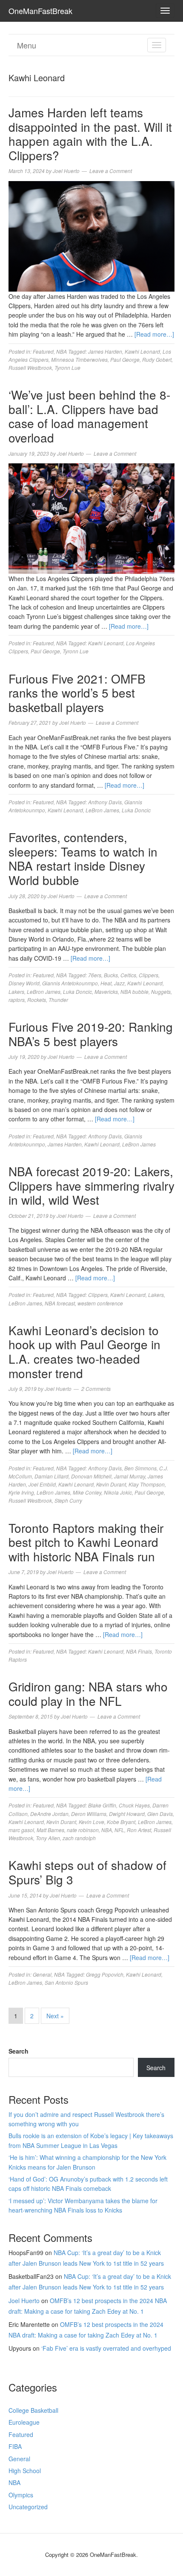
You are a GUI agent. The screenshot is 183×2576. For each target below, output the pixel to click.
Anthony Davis (105, 802)
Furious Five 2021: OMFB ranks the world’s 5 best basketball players (77, 693)
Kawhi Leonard (142, 351)
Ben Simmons (140, 1468)
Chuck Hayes (134, 1805)
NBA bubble (134, 992)
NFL (119, 1830)
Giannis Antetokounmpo (70, 983)
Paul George (125, 359)
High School (25, 2471)
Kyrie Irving (21, 1492)
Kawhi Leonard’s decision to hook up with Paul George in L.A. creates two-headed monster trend (84, 1352)
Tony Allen (48, 1838)
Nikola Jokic (118, 1492)
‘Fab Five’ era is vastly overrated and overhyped (106, 2348)
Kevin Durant (111, 1484)
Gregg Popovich (105, 1974)
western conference (100, 1303)
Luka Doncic (136, 810)
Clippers (149, 975)
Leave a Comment (111, 171)
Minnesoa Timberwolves (79, 359)
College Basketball (33, 2410)
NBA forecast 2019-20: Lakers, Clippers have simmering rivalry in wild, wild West (91, 1185)
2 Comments (96, 1389)
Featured (43, 351)
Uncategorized (28, 2507)
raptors (17, 1000)
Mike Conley (87, 1492)
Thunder (58, 1000)
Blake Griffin (102, 1805)
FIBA (15, 2446)
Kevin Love (91, 1822)
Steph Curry (68, 1500)
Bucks (111, 975)
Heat (106, 983)
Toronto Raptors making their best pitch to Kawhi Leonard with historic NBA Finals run (86, 1542)
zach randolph (79, 1838)
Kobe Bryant (121, 1822)
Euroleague (24, 2422)
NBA (61, 351)
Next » (55, 2016)
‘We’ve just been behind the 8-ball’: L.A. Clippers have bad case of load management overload (89, 416)
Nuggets (161, 992)
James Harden (105, 351)
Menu (27, 45)
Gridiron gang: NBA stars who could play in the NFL (88, 1694)
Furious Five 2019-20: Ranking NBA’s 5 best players (91, 1034)
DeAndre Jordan (49, 1814)
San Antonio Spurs (66, 1982)
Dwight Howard (127, 1814)
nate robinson (83, 1830)
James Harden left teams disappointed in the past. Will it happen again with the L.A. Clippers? (90, 134)
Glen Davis (160, 1814)
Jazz (119, 983)
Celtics (128, 975)
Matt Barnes (50, 1830)
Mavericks (106, 992)
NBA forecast (60, 1303)
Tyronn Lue (67, 367)
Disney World (24, 983)
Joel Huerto (24, 2301)
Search (19, 2051)
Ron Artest (139, 1830)
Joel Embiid (42, 1484)
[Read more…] (154, 334)
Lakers (16, 992)
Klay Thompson (147, 1484)
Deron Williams (89, 1814)
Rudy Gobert (157, 359)
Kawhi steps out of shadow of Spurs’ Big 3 (87, 1872)
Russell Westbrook (30, 367)
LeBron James (102, 810)
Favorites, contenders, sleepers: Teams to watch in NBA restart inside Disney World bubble (83, 858)
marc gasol (21, 1830)
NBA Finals (139, 1651)
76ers (95, 975)
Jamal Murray (130, 1476)
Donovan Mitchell (91, 1476)
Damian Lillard (51, 1476)
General (42, 1974)
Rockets (37, 1000)
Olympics (21, 2495)
